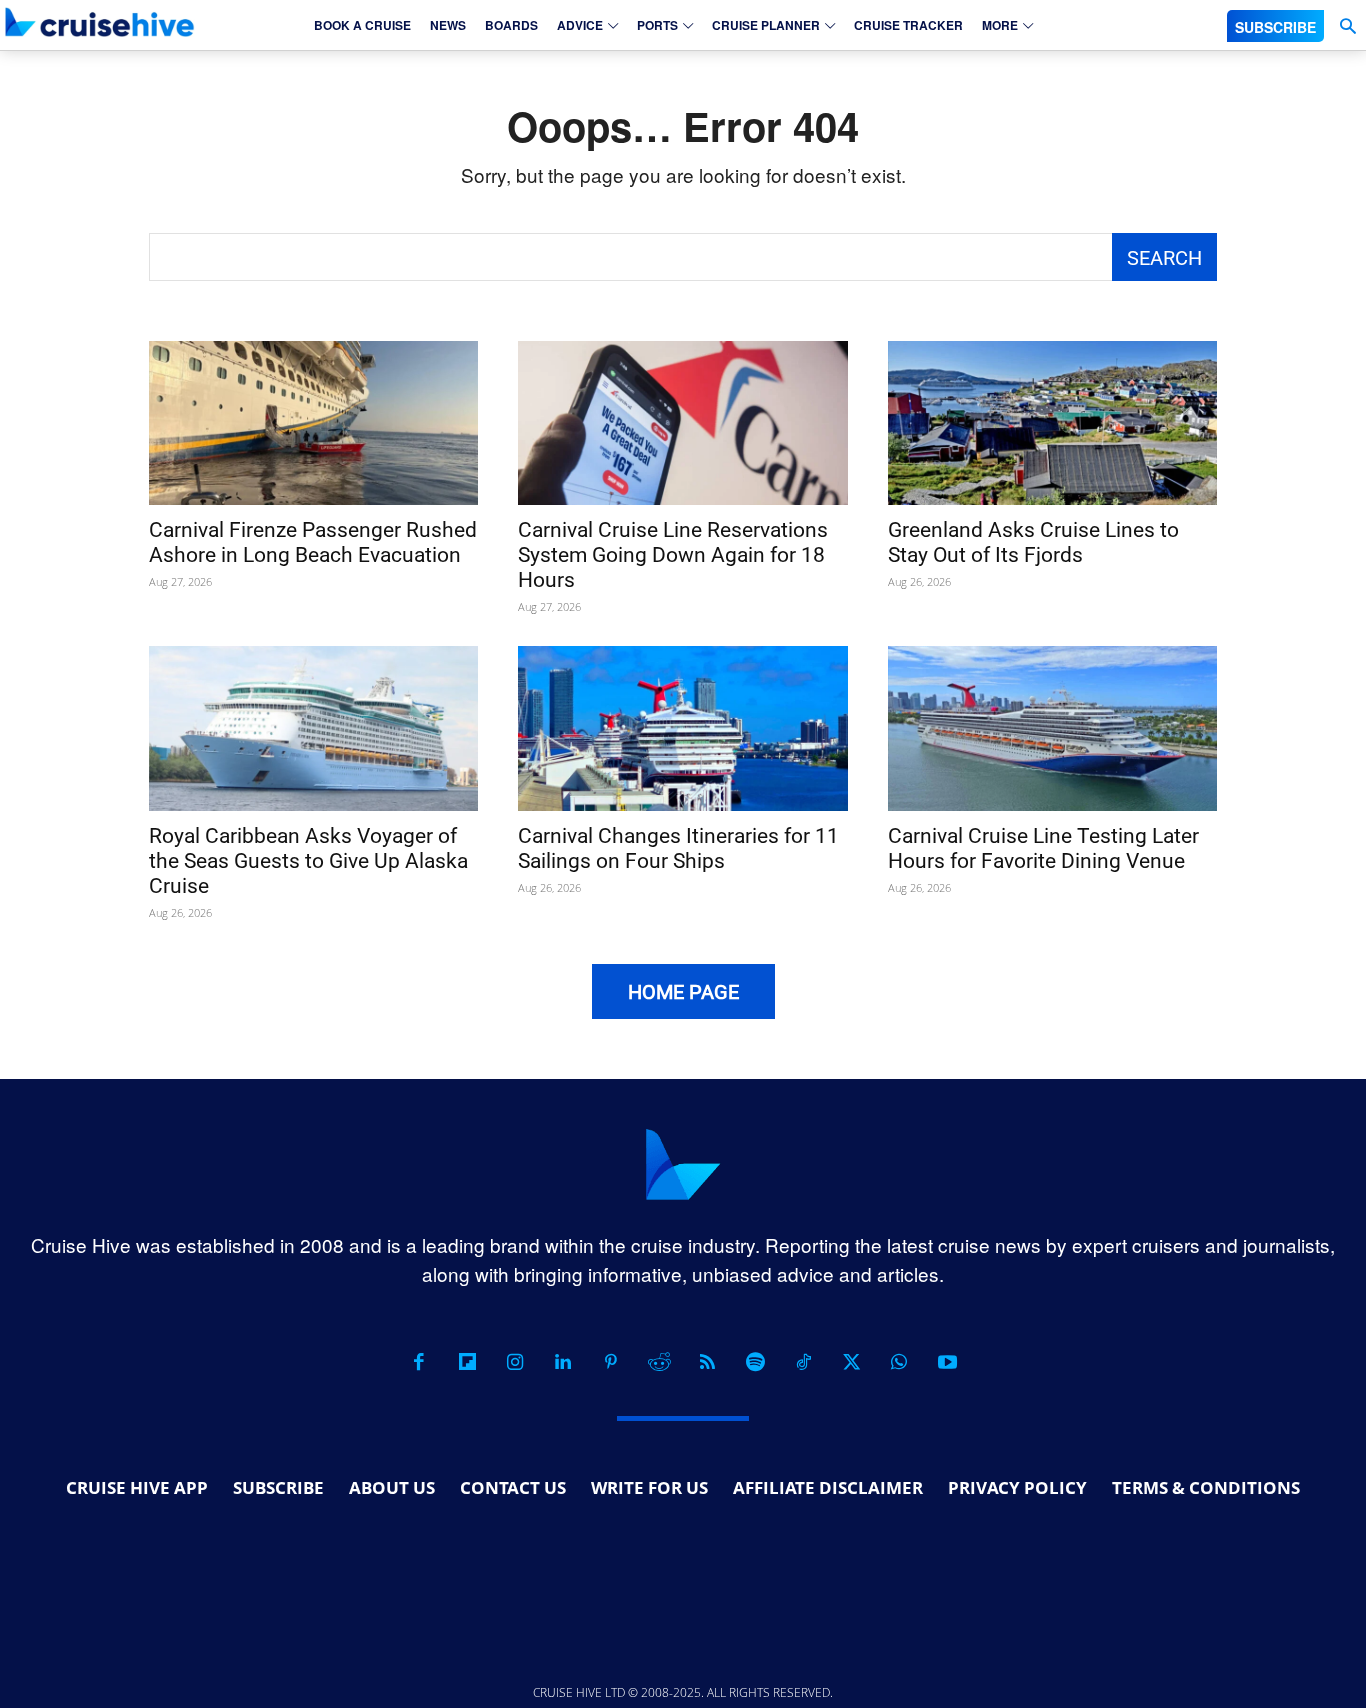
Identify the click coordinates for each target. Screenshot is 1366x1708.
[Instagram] (515, 1362)
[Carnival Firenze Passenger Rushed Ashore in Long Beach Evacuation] (313, 423)
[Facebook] (419, 1362)
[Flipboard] (467, 1362)
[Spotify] (755, 1362)
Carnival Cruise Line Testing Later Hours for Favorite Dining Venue (1043, 848)
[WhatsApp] (899, 1362)
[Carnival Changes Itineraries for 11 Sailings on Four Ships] (682, 728)
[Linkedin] (563, 1362)
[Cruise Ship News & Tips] (100, 22)
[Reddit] (659, 1362)
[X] (851, 1362)
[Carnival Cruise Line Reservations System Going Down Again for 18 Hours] (682, 423)
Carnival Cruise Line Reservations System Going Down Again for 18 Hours (673, 555)
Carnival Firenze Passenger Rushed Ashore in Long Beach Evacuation (313, 542)
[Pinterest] (611, 1362)
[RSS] (707, 1362)
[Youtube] (947, 1362)
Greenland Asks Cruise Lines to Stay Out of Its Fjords (1033, 542)
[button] (1347, 26)
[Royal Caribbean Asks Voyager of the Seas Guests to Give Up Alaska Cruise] (313, 728)
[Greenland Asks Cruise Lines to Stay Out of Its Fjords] (1052, 423)
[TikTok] (803, 1362)
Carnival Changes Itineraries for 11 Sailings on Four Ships (678, 848)
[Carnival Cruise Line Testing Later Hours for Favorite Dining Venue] (1052, 728)
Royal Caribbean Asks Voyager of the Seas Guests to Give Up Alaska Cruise (308, 861)
